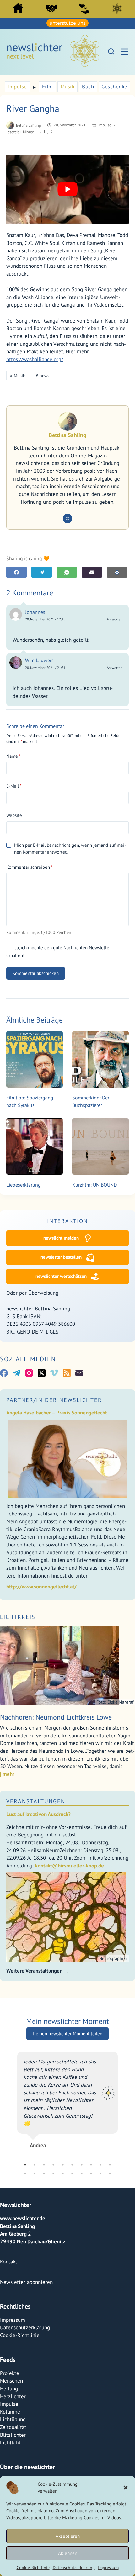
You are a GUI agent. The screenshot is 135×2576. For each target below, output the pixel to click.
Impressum (108, 2568)
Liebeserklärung (24, 1185)
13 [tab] (44, 2324)
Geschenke (114, 87)
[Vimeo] (54, 1373)
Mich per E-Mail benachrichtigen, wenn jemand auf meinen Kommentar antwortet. (70, 848)
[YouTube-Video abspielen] (67, 189)
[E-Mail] (92, 572)
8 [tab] (91, 2315)
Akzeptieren (68, 2536)
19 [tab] (100, 2324)
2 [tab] (35, 2315)
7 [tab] (82, 2315)
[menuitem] (18, 10)
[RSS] (67, 1373)
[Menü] (124, 52)
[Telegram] (42, 572)
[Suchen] (111, 51)
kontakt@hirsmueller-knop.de (70, 1866)
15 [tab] (63, 2324)
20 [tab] (110, 2324)
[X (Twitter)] (42, 1373)
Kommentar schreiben (30, 867)
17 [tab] (82, 2324)
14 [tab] (53, 2324)
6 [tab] (72, 2315)
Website (14, 815)
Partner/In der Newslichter (54, 1400)
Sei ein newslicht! (84, 8)
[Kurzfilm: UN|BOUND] (100, 1146)
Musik (68, 87)
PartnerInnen (51, 8)
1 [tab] (25, 2315)
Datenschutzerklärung (74, 2568)
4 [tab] (53, 2315)
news (43, 376)
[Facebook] (16, 572)
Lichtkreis (117, 8)
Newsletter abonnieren (26, 2432)
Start (18, 8)
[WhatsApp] (67, 572)
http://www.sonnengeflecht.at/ (41, 1587)
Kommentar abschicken (36, 973)
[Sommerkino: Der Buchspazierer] (100, 1059)
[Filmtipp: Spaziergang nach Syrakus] (35, 1059)
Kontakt (9, 2412)
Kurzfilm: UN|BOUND (94, 1185)
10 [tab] (110, 2315)
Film (48, 87)
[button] (126, 2488)
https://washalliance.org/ (35, 359)
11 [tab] (25, 2324)
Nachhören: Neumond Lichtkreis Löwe (56, 1717)
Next (122, 2175)
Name (13, 756)
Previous (13, 2175)
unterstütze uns (67, 23)
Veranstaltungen (36, 1801)
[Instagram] (29, 1373)
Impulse (17, 87)
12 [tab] (35, 2324)
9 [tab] (100, 2315)
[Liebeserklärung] (35, 1146)
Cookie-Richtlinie (33, 2568)
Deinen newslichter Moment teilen (67, 2019)
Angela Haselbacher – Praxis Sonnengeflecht (57, 1413)
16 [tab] (72, 2324)
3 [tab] (44, 2315)
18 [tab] (91, 2324)
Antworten (115, 619)
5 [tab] (63, 2315)
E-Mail (14, 786)
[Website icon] (67, 519)
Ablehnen (68, 2553)
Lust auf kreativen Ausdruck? (38, 1814)
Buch (88, 87)
